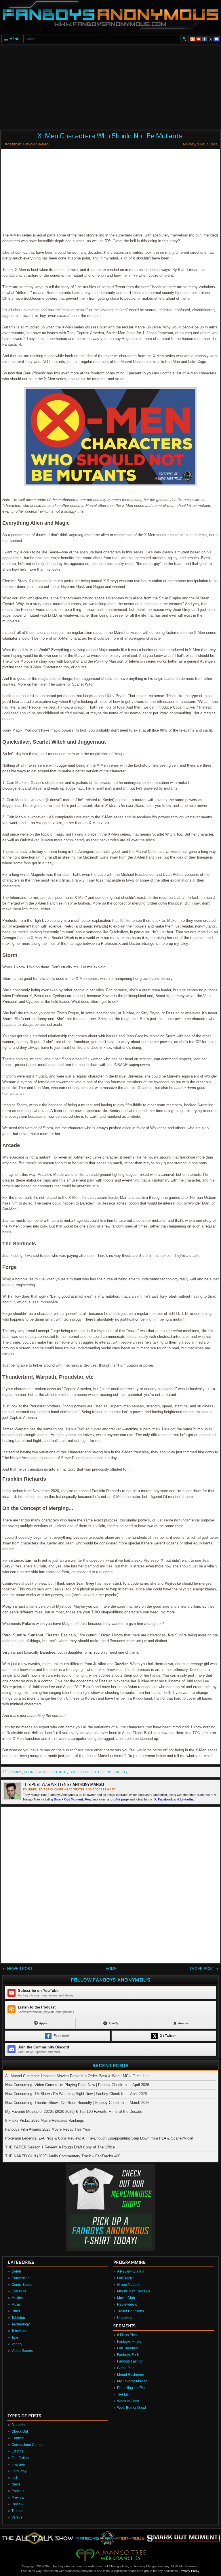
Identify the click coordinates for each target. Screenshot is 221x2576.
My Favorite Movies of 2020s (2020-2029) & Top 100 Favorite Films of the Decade (74, 2112)
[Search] (184, 39)
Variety (17, 2344)
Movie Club (126, 2298)
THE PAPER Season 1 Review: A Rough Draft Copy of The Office (60, 2147)
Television (19, 2331)
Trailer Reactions (130, 2311)
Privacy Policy (189, 2571)
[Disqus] (110, 1886)
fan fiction (79, 1772)
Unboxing (125, 2318)
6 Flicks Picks (128, 2335)
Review (17, 2504)
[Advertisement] (110, 86)
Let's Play (19, 2471)
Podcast (18, 2491)
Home (111, 1969)
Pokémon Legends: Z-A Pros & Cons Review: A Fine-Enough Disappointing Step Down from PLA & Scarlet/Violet (99, 2138)
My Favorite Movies (132, 2381)
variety (121, 1772)
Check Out (20, 2431)
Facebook (165, 1799)
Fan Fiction (20, 2458)
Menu (15, 39)
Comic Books (22, 2285)
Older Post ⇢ (204, 1969)
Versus (17, 2517)
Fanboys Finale (129, 2342)
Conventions (21, 2278)
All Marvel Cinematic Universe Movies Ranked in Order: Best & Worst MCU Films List (77, 2076)
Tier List (123, 2394)
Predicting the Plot (131, 2388)
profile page (120, 1799)
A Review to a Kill (131, 2271)
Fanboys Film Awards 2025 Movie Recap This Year (48, 2129)
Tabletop (18, 2318)
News (16, 2484)
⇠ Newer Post (18, 1969)
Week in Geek (128, 2401)
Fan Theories (127, 2348)
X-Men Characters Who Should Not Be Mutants (110, 136)
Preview (18, 2498)
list (110, 1772)
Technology (21, 2324)
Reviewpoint (127, 2304)
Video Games (22, 2351)
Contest (18, 2438)
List (14, 2478)
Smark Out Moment (68, 1799)
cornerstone (36, 1772)
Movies (17, 2298)
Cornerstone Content (28, 2445)
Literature (19, 2291)
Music (16, 2304)
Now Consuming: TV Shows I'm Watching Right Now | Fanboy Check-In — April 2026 (76, 2094)
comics (16, 1772)
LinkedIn (186, 1799)
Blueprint (19, 2425)
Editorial (18, 2451)
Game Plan (126, 2368)
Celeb (16, 2271)
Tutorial (17, 2511)
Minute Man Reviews (134, 2291)
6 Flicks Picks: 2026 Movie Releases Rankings (45, 2120)
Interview (19, 2465)
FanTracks (125, 2278)
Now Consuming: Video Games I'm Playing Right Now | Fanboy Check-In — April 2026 (77, 2085)
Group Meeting (129, 2285)
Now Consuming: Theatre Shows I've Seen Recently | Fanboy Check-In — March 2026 (77, 2103)
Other (16, 2311)
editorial (59, 1772)
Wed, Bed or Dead (132, 2408)
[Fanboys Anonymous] (110, 17)
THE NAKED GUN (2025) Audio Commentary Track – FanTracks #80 (63, 2156)
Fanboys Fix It (128, 2355)
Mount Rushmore (131, 2375)
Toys (15, 2338)
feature (98, 1772)
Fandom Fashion (130, 2361)
